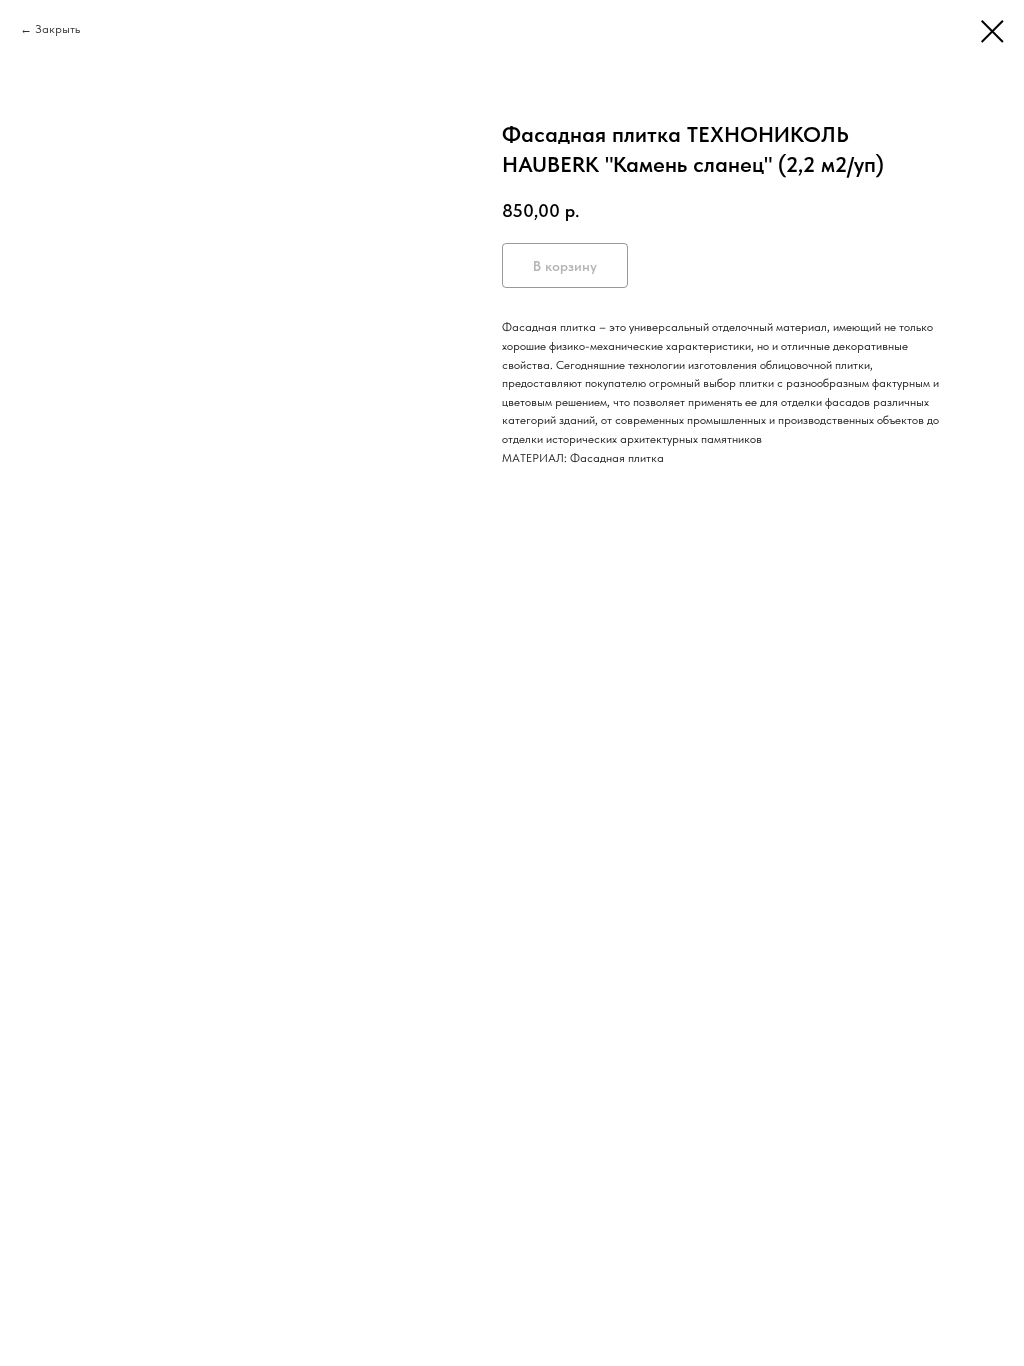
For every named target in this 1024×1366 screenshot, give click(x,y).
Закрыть (57, 29)
